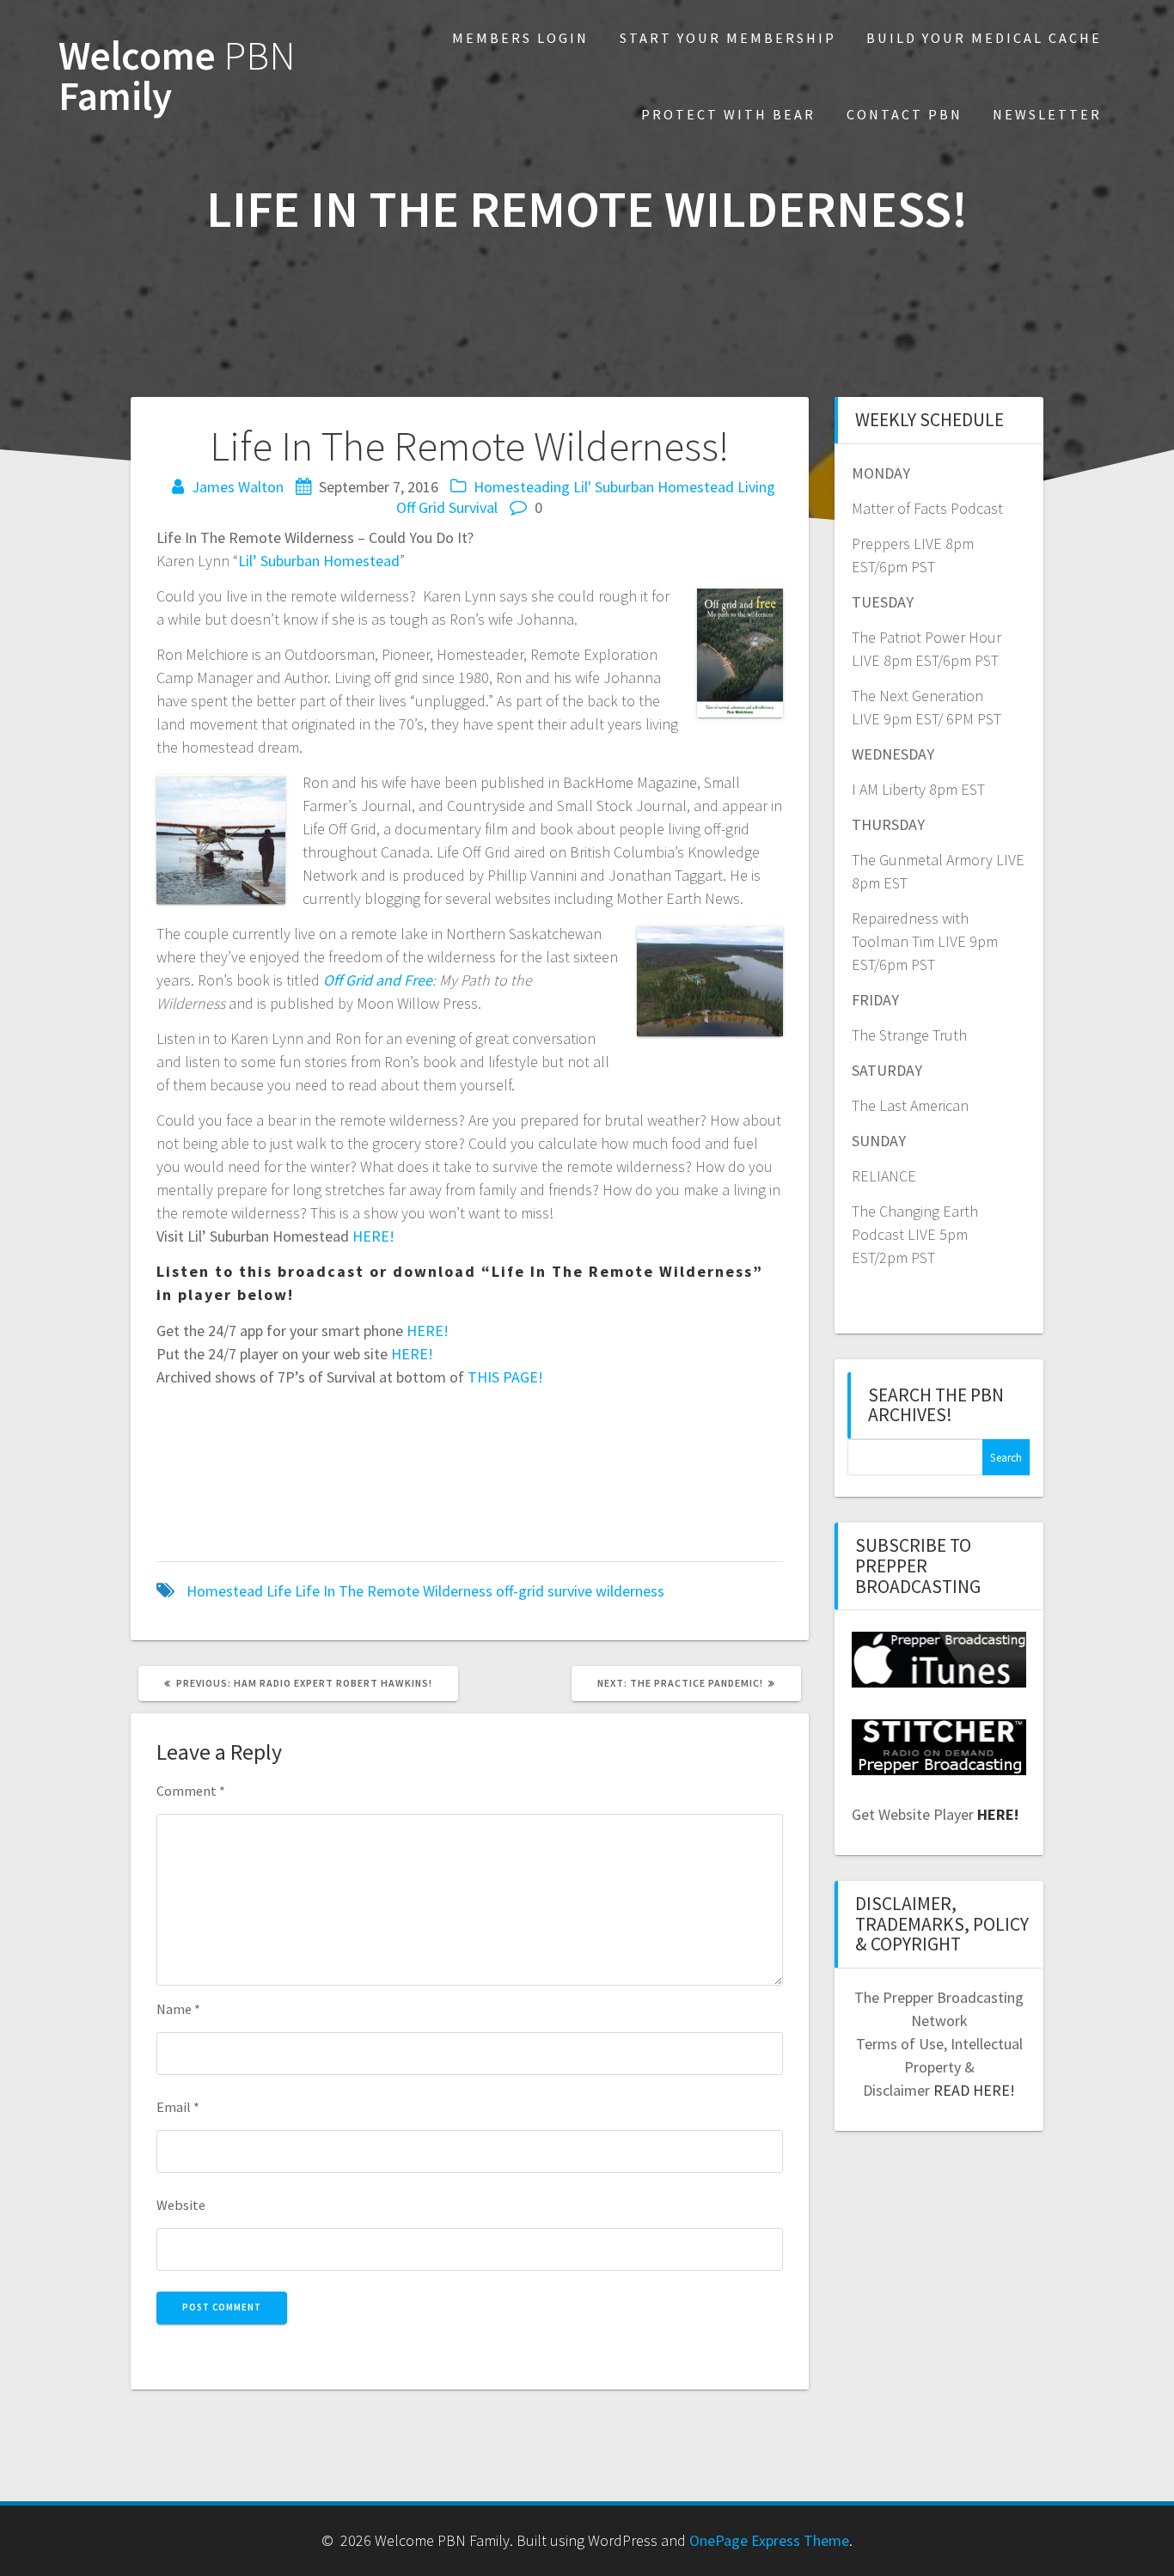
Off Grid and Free (378, 980)
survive (570, 1591)
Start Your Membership (728, 38)
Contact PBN (905, 114)
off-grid (520, 1591)
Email (178, 2107)
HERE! (373, 1236)
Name (178, 2009)
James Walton (238, 487)
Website (181, 2205)
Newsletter (1047, 114)
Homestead (225, 1591)
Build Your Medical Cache (984, 38)
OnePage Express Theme (769, 2540)
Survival (473, 507)
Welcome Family (177, 76)
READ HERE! (974, 2090)
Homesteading (522, 487)
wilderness (630, 1591)
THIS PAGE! (505, 1377)
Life (279, 1591)
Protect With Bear (728, 114)
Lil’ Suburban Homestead (319, 561)
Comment (191, 1791)
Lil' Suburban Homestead (654, 487)
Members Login (520, 38)
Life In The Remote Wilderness (394, 1591)
